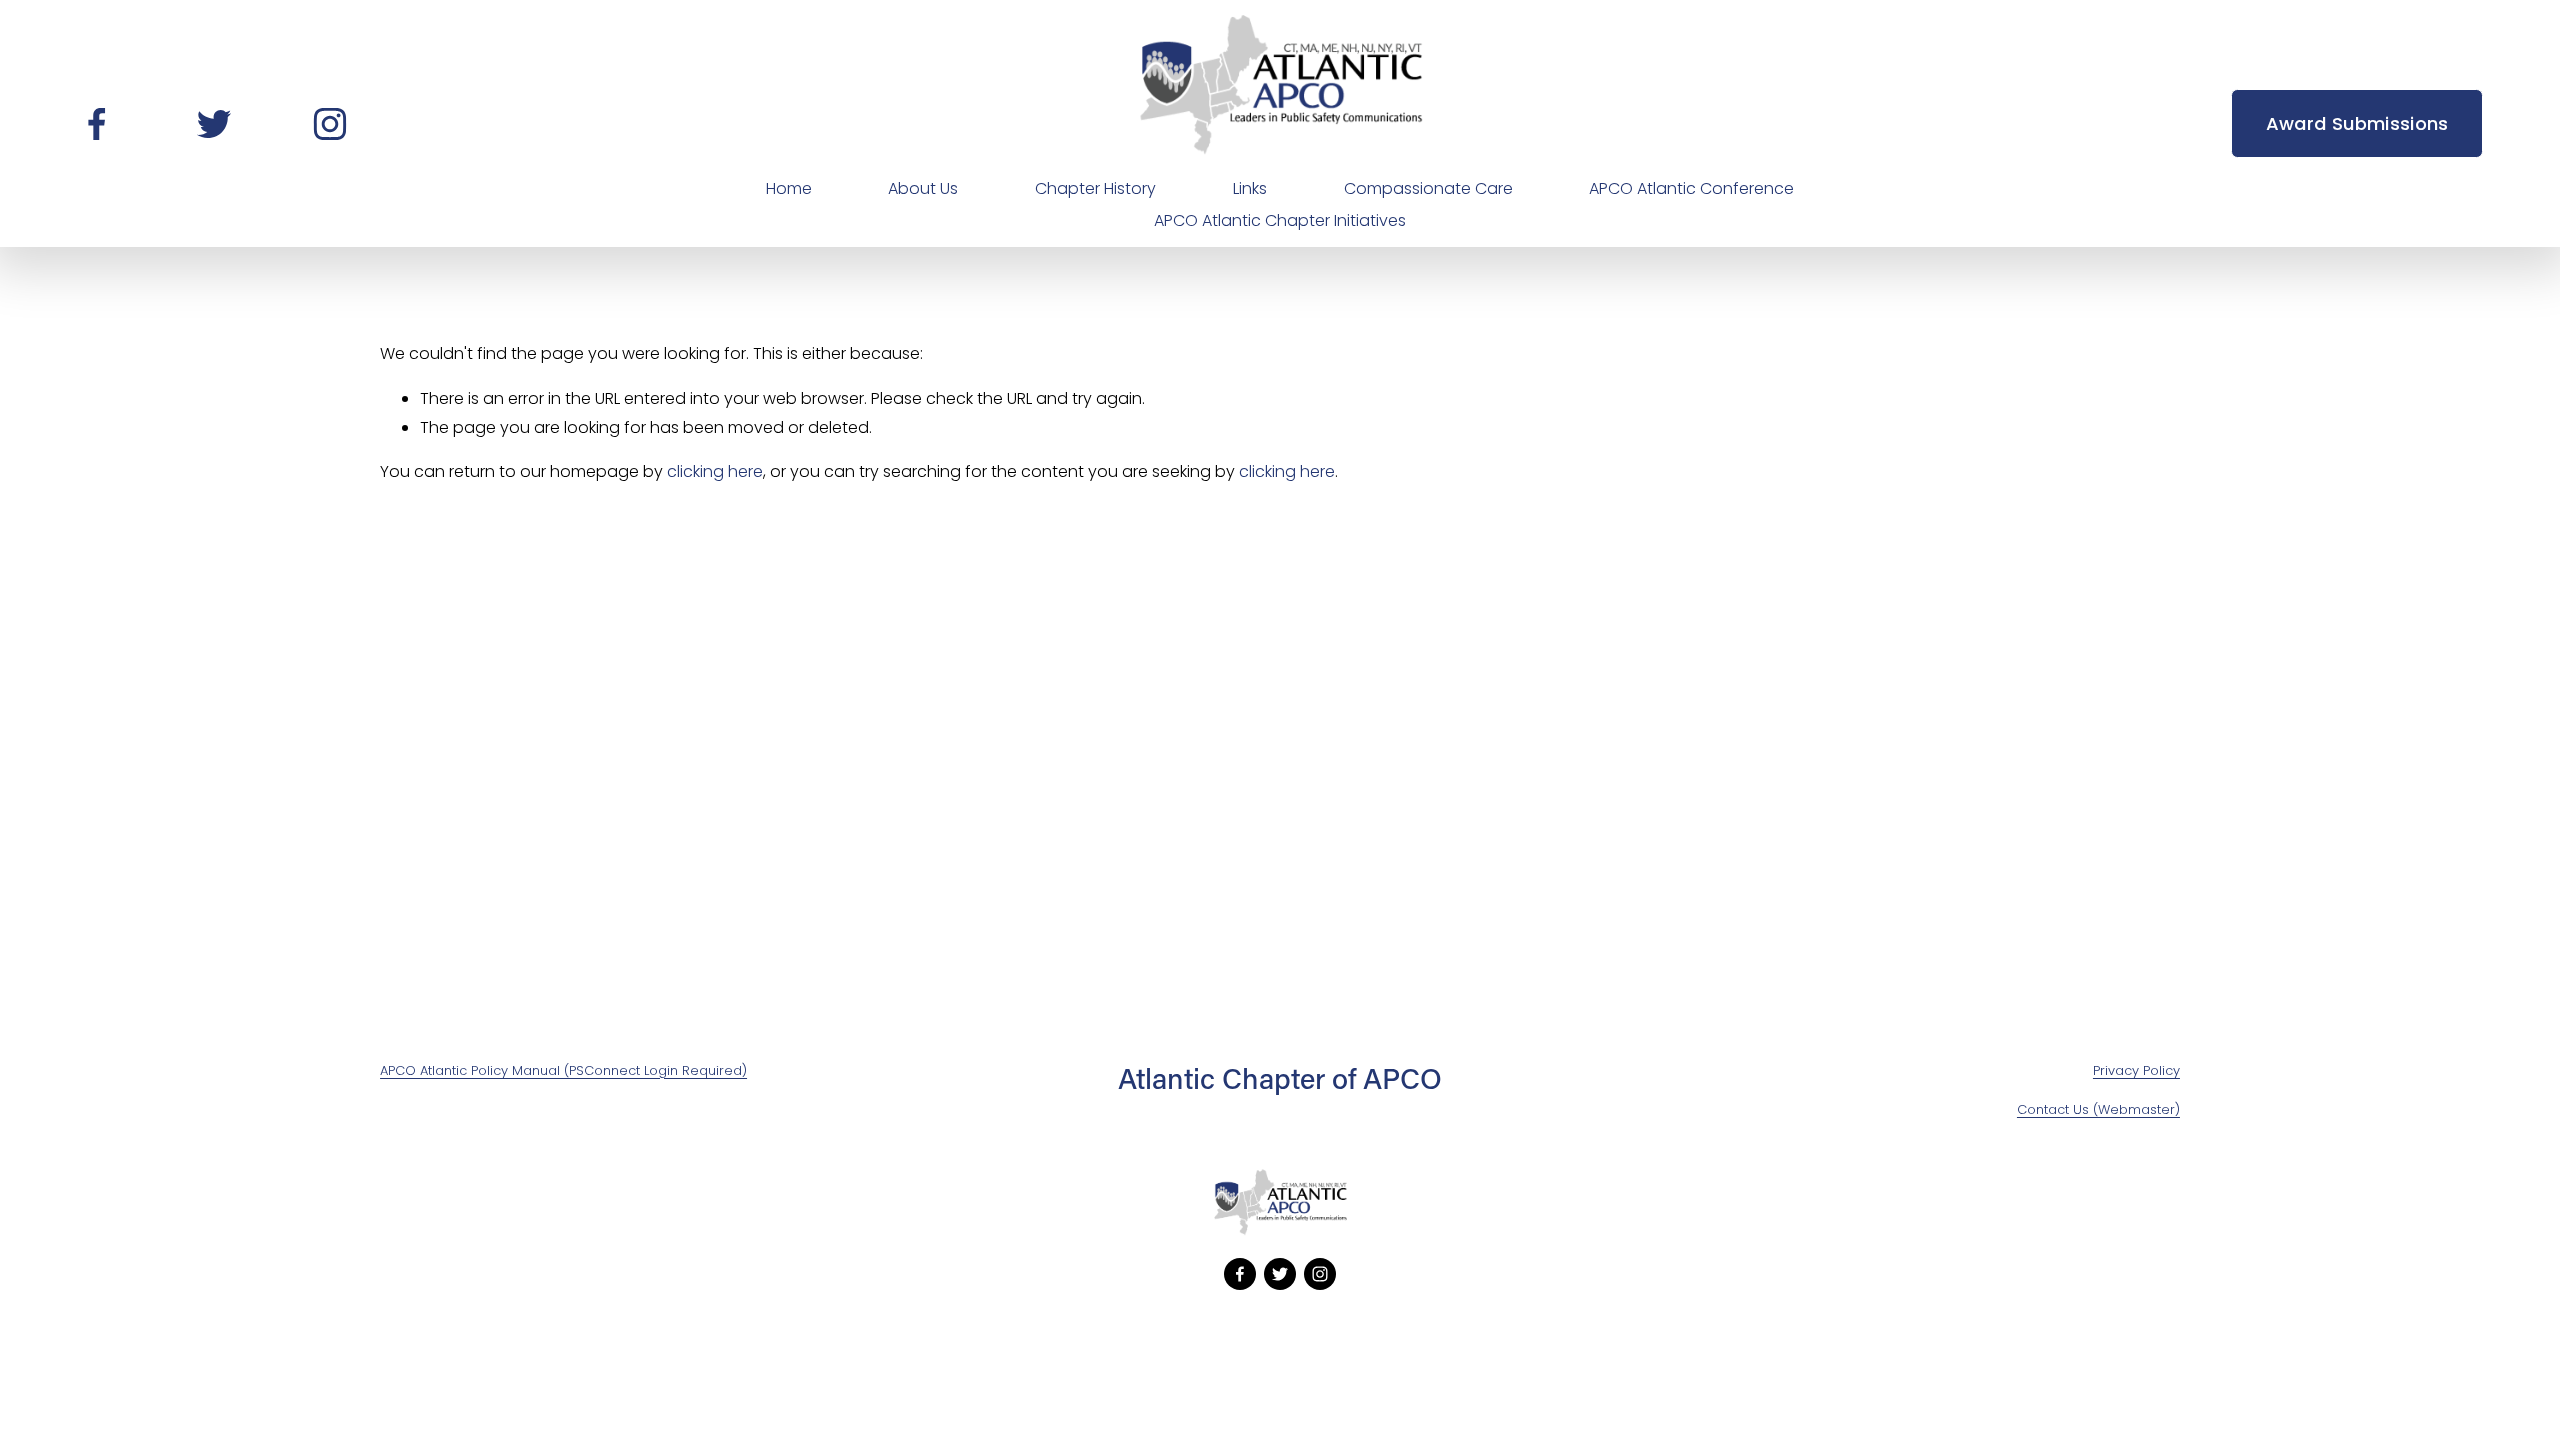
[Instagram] (330, 124)
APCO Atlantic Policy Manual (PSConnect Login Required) (563, 1070)
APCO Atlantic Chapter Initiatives (1280, 220)
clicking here (715, 471)
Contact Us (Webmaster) (2098, 1109)
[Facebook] (97, 124)
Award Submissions (2357, 123)
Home (789, 188)
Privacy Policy (2136, 1070)
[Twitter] (214, 124)
